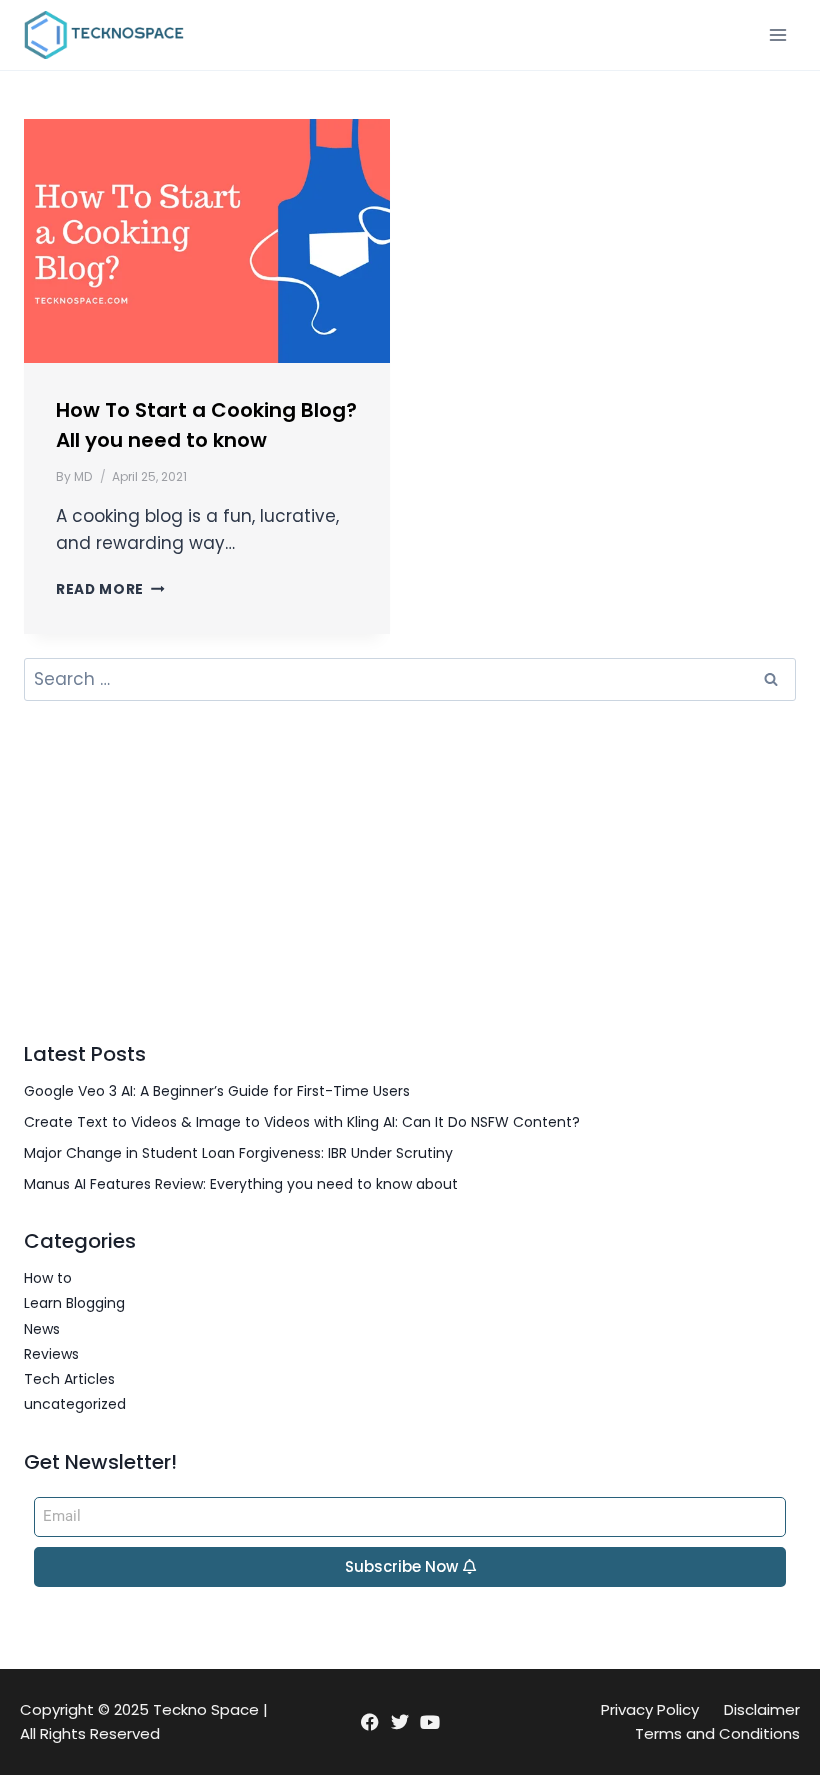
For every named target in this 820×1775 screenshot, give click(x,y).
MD (83, 476)
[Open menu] (777, 34)
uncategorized (75, 1404)
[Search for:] (410, 680)
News (42, 1329)
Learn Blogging (74, 1303)
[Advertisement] (410, 870)
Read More (110, 589)
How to (48, 1278)
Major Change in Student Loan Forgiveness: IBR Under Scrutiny (238, 1153)
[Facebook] (369, 1721)
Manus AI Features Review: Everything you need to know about (241, 1184)
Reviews (51, 1354)
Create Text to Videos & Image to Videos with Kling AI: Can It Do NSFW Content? (302, 1122)
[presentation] (207, 241)
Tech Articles (69, 1379)
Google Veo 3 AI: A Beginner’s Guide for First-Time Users (217, 1091)
